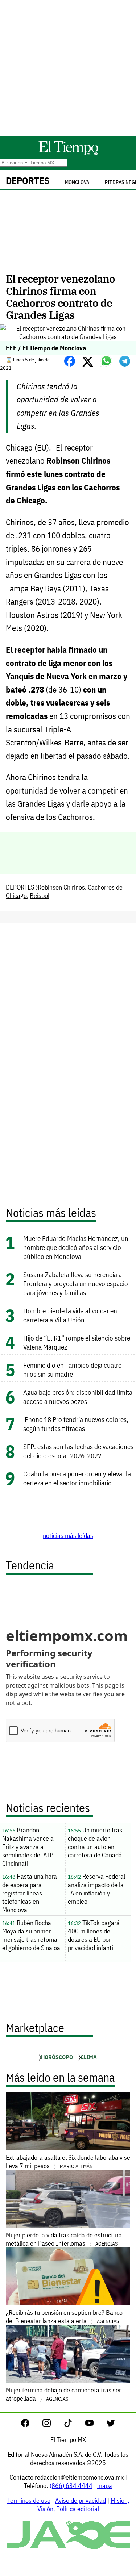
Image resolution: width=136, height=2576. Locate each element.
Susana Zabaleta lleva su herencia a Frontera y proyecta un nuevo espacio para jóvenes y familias (76, 1283)
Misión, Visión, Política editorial (83, 2505)
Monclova (77, 182)
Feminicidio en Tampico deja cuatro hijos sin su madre (73, 1369)
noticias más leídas (68, 1536)
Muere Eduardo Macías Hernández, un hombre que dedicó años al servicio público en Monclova (76, 1247)
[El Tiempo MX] (68, 154)
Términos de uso (29, 2500)
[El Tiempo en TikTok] (74, 2425)
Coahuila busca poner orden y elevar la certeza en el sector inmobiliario (77, 1478)
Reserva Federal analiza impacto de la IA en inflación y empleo (96, 1889)
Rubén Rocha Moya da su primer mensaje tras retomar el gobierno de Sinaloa (31, 1935)
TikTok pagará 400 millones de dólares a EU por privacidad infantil (94, 1935)
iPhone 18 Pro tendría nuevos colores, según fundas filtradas (76, 1424)
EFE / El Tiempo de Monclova (46, 348)
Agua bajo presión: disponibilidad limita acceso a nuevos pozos (78, 1397)
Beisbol (40, 896)
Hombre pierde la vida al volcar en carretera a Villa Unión (70, 1315)
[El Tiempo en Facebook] (31, 2425)
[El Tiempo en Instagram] (52, 2425)
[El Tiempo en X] (111, 2425)
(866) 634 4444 (71, 2486)
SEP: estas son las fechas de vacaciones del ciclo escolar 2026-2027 (78, 1451)
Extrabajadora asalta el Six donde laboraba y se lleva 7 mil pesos (68, 2162)
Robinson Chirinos (61, 887)
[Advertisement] (68, 68)
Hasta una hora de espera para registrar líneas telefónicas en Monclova (30, 1893)
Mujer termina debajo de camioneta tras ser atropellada (63, 2394)
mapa (105, 2486)
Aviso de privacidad (81, 2500)
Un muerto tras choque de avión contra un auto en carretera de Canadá (95, 1843)
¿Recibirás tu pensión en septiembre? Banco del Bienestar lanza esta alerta (64, 2317)
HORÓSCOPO (57, 2057)
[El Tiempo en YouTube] (95, 2425)
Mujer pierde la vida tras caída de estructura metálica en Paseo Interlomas (64, 2239)
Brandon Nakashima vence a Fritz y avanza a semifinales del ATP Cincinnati (28, 1847)
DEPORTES (28, 181)
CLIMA (89, 2057)
